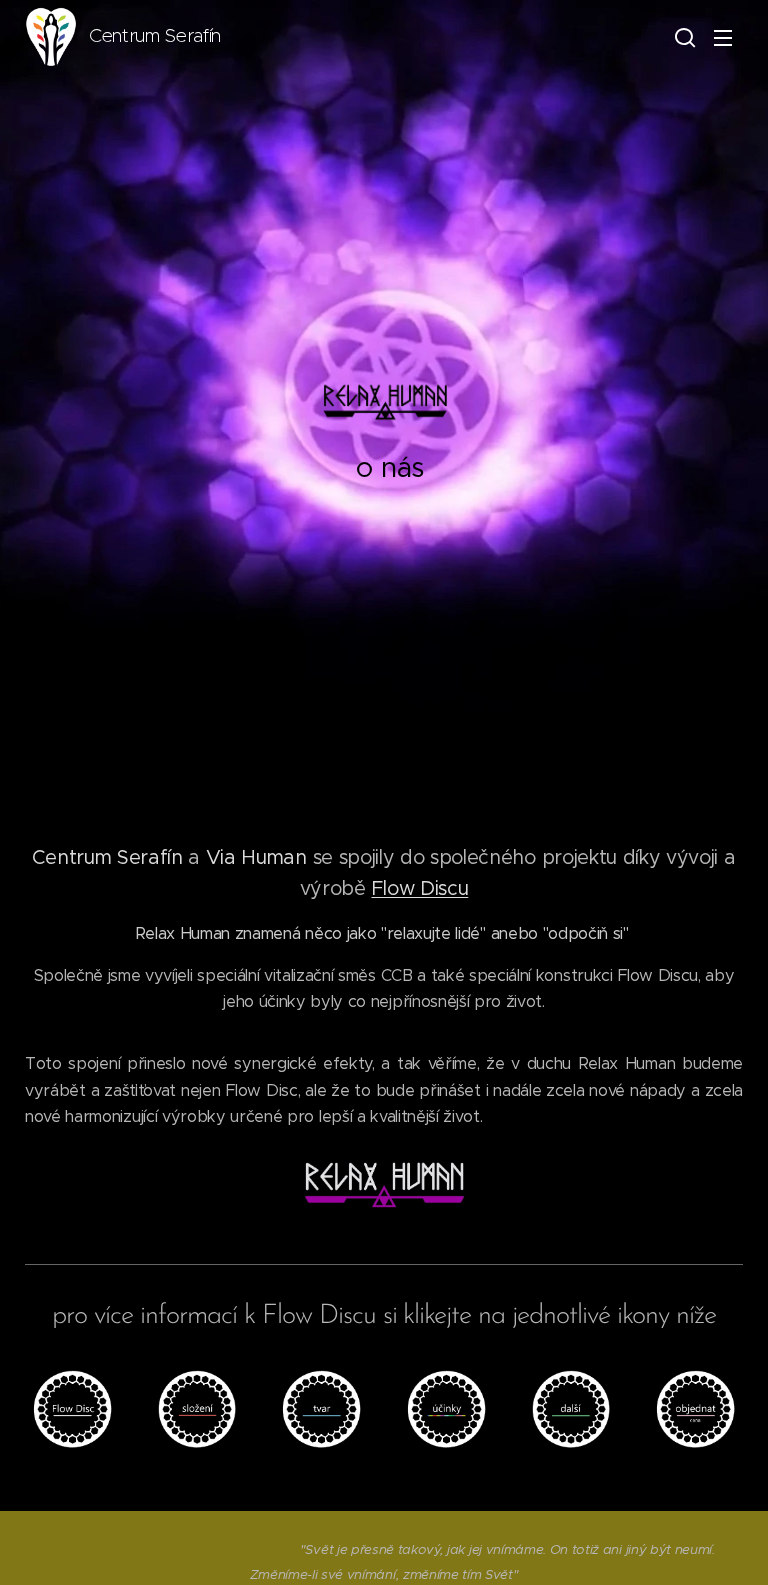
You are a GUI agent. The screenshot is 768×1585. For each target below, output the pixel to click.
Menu (723, 37)
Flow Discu (419, 888)
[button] (683, 37)
